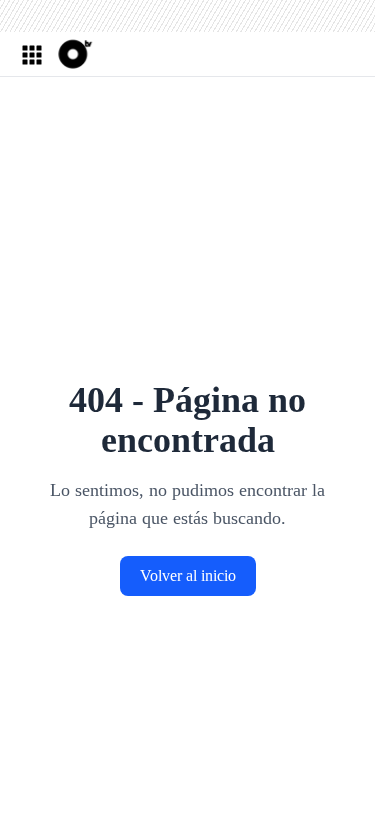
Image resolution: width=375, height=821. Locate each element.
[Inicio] (73, 54)
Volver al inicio (188, 575)
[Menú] (31, 54)
